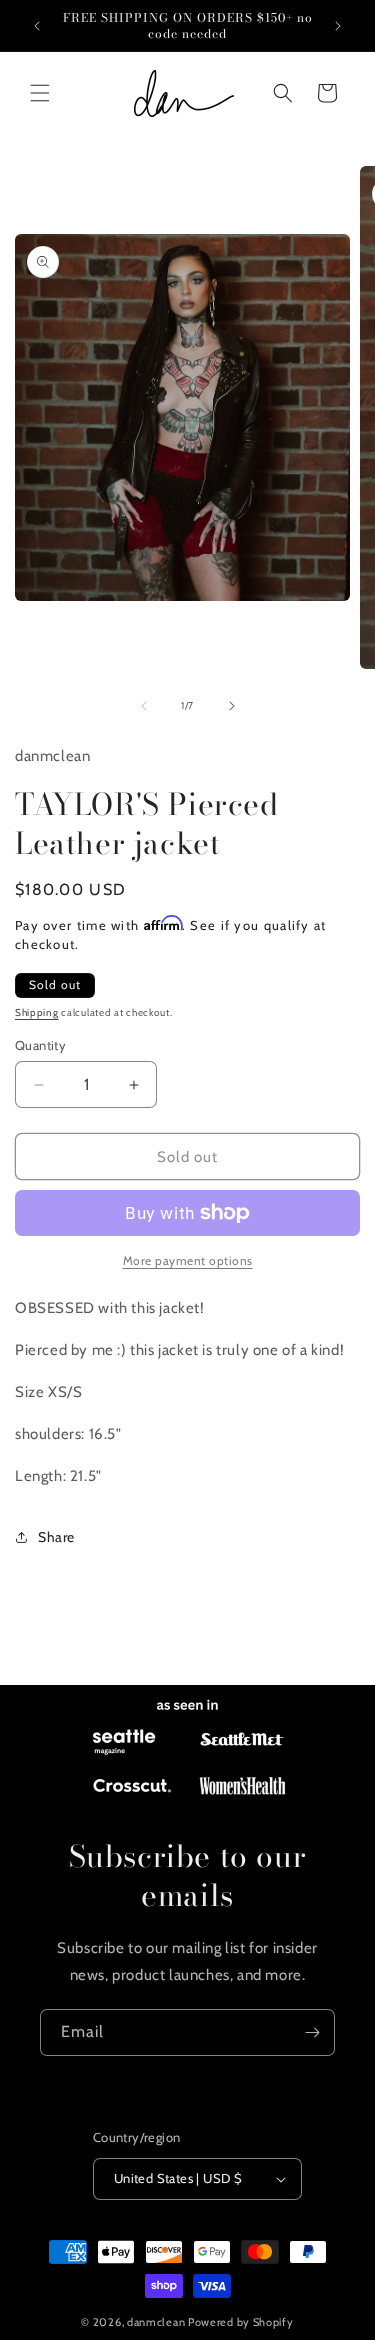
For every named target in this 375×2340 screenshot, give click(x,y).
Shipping (37, 1012)
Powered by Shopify (241, 2322)
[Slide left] (144, 706)
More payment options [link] (188, 1260)
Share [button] (56, 1537)
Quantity (40, 1045)
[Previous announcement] (37, 26)
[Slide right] (232, 706)
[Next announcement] (338, 26)
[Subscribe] (312, 2032)
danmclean (156, 2322)
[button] (40, 93)
